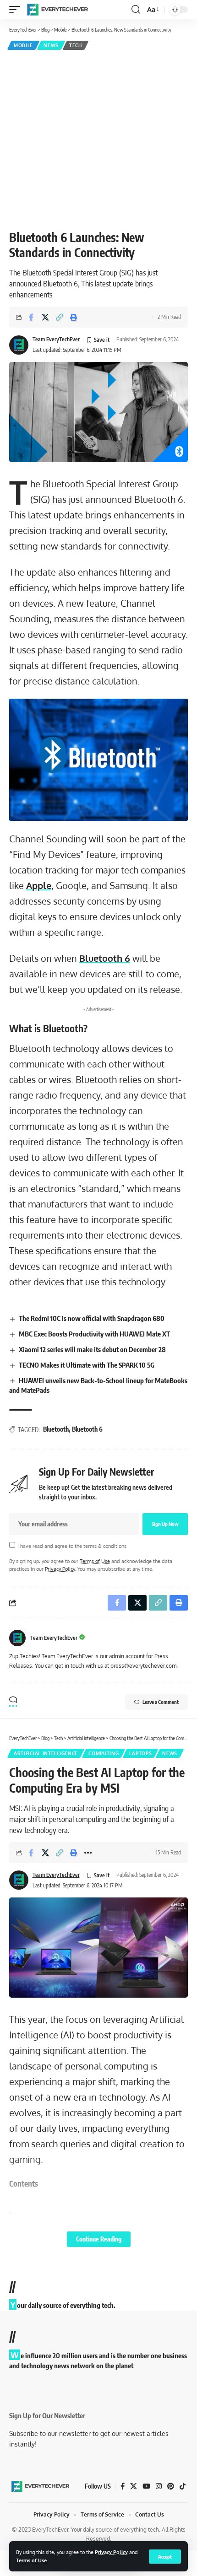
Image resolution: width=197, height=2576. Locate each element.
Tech (76, 45)
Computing (104, 1753)
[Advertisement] (98, 139)
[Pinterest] (171, 2486)
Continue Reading (99, 2239)
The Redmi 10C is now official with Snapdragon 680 (92, 1318)
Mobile (23, 45)
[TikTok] (183, 2486)
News (51, 45)
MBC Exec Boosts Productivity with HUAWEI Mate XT (94, 1334)
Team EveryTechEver (56, 339)
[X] (134, 2486)
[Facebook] (123, 2486)
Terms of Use (31, 2560)
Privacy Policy (111, 2552)
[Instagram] (159, 2486)
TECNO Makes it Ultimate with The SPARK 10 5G (87, 1365)
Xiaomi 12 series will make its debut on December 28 (92, 1349)
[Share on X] (45, 317)
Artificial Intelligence (46, 1753)
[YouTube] (146, 2486)
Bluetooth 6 (105, 958)
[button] (165, 2557)
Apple (39, 885)
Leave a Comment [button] (161, 1702)
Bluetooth (56, 1429)
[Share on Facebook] (31, 317)
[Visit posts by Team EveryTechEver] (17, 1638)
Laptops (140, 1753)
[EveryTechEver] (57, 10)
